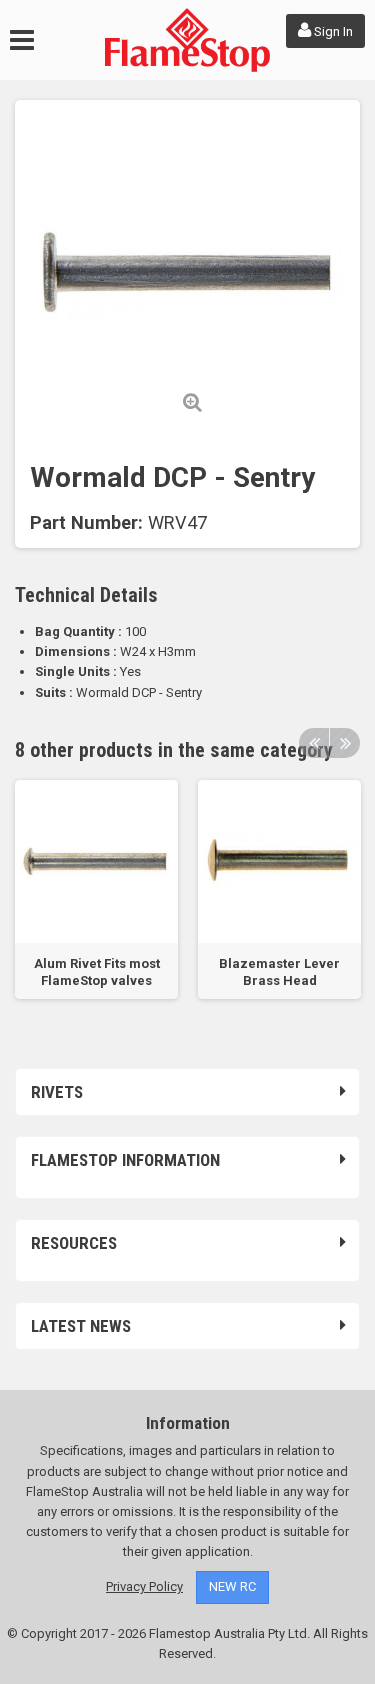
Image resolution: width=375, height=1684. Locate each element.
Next (345, 743)
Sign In (332, 31)
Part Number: (86, 523)
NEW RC (232, 1586)
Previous (314, 743)
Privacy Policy (144, 1586)
